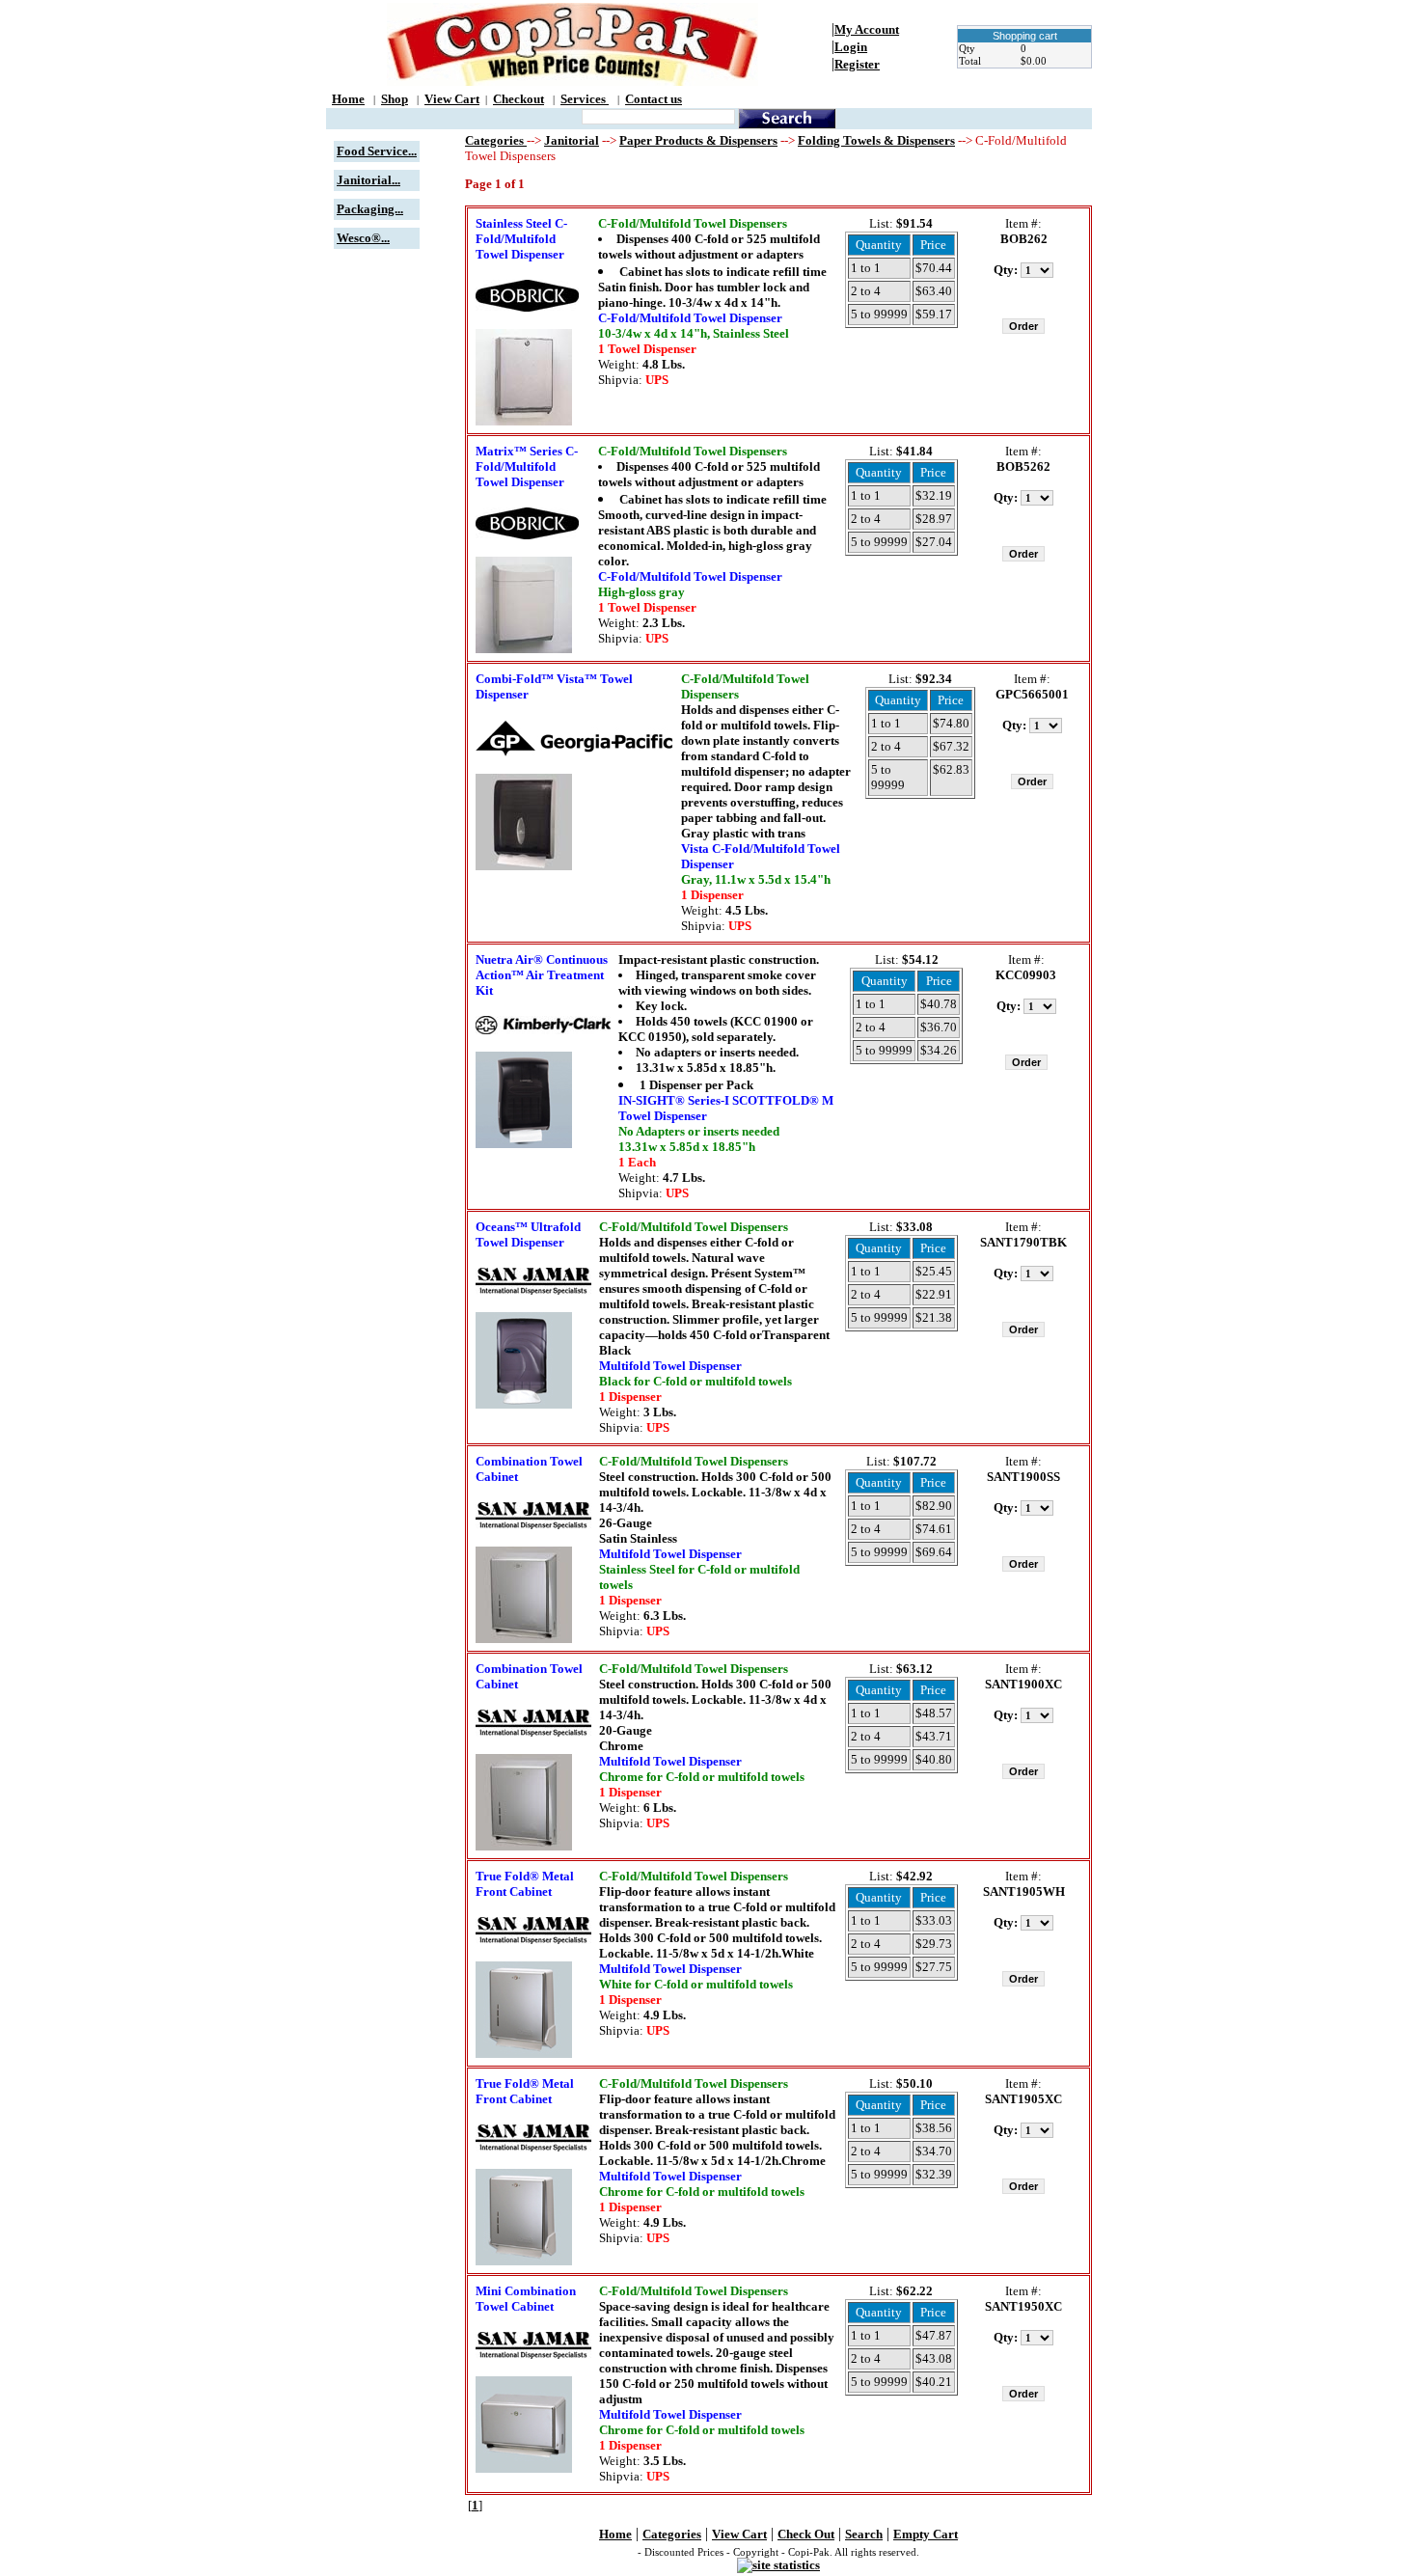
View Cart (452, 99)
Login (851, 47)
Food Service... (377, 151)
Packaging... (370, 209)
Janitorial (572, 140)
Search (864, 2534)
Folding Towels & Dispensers (876, 140)
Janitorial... (368, 180)
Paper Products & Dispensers (698, 140)
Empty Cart (926, 2534)
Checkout (518, 99)
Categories (496, 140)
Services (585, 99)
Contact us (654, 99)
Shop (395, 99)
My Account (867, 29)
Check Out (806, 2534)
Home (348, 99)
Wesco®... (363, 238)
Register (857, 64)
